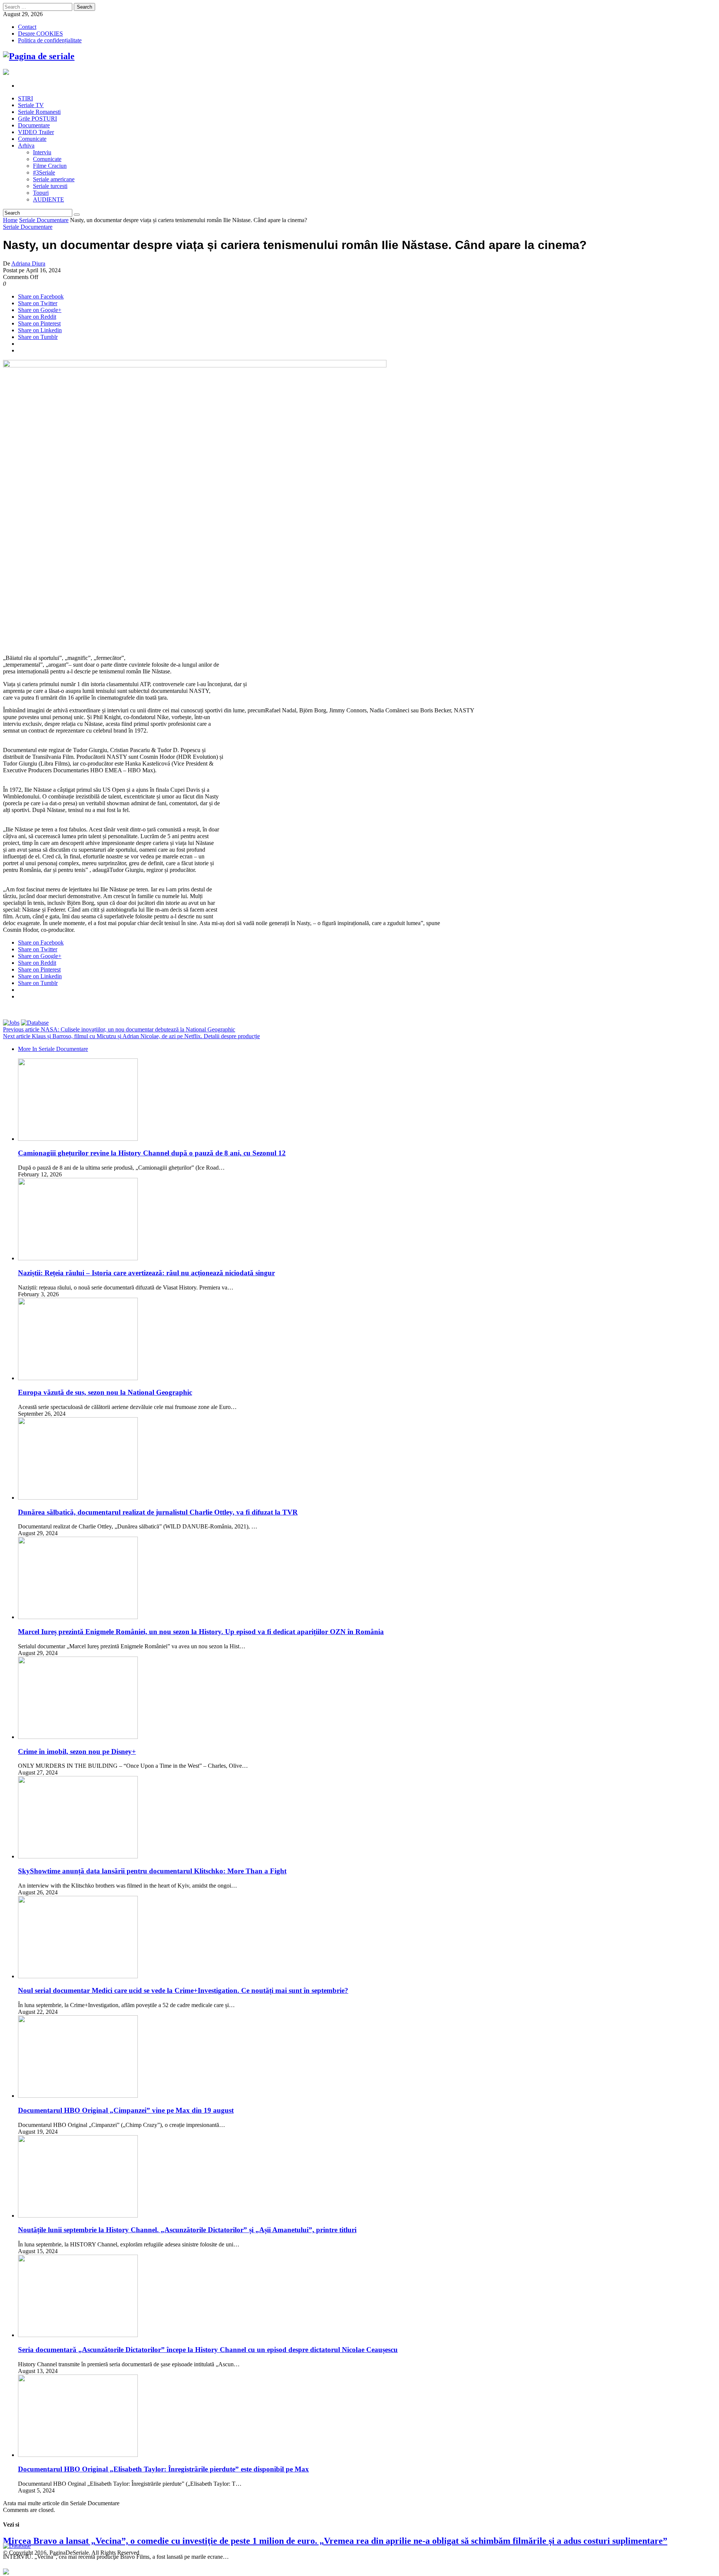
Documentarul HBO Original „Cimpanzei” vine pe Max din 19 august (126, 2110)
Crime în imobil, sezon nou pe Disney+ (77, 1751)
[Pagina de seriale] (39, 56)
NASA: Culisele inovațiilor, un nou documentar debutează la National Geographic (119, 1029)
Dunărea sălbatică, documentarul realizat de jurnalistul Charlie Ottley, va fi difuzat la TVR (158, 1512)
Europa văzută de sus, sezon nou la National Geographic (105, 1392)
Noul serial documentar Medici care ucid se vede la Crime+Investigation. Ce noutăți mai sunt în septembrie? (183, 1990)
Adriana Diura (28, 263)
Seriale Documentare (44, 220)
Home (10, 220)
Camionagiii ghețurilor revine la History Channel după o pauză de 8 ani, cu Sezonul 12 (152, 1153)
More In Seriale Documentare (53, 1049)
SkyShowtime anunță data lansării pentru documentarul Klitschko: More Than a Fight (152, 1871)
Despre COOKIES (40, 34)
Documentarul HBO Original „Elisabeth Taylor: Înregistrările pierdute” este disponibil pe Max (163, 2469)
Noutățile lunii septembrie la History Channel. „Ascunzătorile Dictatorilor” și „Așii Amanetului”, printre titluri (187, 2230)
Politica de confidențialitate (50, 40)
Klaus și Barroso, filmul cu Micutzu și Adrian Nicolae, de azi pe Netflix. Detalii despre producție (131, 1036)
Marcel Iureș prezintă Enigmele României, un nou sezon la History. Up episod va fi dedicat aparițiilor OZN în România (201, 1632)
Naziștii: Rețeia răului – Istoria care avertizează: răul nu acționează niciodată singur (146, 1273)
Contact (27, 27)
